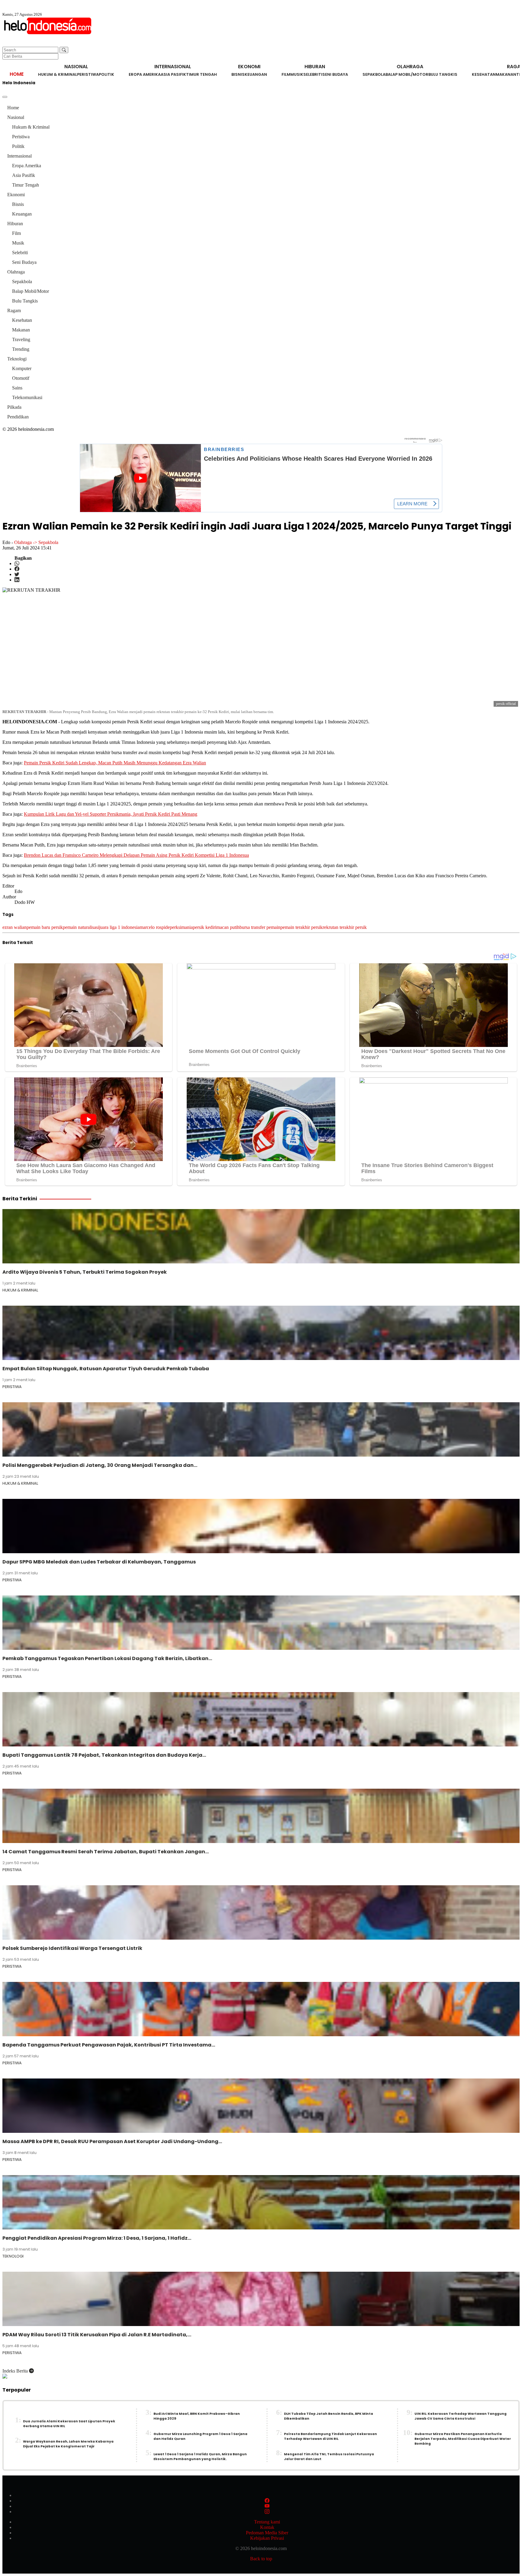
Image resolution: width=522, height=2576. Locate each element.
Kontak (267, 2527)
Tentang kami (267, 2522)
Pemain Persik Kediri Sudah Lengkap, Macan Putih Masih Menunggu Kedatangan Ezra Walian (115, 763)
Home (17, 74)
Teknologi (17, 359)
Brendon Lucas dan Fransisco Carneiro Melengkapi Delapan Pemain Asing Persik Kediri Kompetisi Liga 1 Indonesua (136, 855)
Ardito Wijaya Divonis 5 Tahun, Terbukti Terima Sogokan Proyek (85, 1272)
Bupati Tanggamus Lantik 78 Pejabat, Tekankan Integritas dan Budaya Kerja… (104, 1755)
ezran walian (14, 927)
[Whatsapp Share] (17, 563)
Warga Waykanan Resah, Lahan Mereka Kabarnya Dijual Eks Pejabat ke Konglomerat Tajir (68, 2444)
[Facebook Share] (17, 569)
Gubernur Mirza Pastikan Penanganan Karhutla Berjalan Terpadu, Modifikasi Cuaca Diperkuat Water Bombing (463, 2439)
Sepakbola (374, 74)
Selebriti (313, 74)
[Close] (5, 97)
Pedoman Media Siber (267, 2533)
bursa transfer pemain (260, 927)
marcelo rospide (155, 927)
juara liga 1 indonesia (119, 927)
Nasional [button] (76, 67)
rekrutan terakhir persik (345, 927)
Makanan (506, 74)
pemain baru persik (45, 927)
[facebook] (267, 2501)
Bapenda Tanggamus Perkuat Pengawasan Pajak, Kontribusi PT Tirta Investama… (109, 2045)
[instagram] (267, 2512)
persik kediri (205, 927)
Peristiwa (88, 74)
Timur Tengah (201, 74)
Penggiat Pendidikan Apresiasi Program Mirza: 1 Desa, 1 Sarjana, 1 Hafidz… (97, 2238)
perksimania (181, 927)
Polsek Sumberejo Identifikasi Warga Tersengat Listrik (72, 1948)
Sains (17, 388)
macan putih (228, 927)
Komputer (22, 368)
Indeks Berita (16, 2371)
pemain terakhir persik (301, 927)
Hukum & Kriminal (58, 74)
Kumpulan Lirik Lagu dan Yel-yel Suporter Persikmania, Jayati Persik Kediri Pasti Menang (111, 814)
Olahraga (16, 272)
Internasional (19, 156)
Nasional (16, 117)
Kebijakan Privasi (267, 2538)
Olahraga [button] (410, 67)
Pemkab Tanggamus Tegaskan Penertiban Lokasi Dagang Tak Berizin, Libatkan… (107, 1658)
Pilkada (14, 407)
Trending (21, 349)
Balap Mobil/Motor (407, 74)
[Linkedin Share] (17, 580)
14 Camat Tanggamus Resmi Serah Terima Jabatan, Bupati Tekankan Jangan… (106, 1852)
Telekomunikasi (27, 397)
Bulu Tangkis (443, 74)
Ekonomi (16, 195)
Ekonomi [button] (249, 67)
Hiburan (15, 224)
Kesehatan (484, 74)
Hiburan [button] (315, 67)
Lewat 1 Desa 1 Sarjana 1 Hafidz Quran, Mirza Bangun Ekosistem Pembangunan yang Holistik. (200, 2457)
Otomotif (21, 378)
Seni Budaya (335, 74)
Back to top (261, 2559)
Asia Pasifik (173, 74)
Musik (297, 74)
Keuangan (256, 74)
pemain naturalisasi (81, 927)
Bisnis (238, 74)
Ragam (14, 310)
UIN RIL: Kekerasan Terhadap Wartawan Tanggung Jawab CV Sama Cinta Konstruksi (461, 2416)
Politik (106, 74)
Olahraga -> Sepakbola (36, 542)
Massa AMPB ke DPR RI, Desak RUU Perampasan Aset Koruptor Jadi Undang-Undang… (112, 2141)
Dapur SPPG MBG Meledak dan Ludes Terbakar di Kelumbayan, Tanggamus (99, 1562)
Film (286, 74)
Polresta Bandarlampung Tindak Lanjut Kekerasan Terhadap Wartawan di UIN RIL (330, 2436)
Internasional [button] (173, 67)
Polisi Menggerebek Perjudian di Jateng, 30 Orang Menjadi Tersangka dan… (100, 1465)
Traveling (21, 339)
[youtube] (267, 2506)
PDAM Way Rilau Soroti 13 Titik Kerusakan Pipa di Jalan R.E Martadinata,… (97, 2335)
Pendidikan (18, 417)
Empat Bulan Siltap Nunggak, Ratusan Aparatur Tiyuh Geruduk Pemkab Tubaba (106, 1369)
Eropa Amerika (145, 74)
